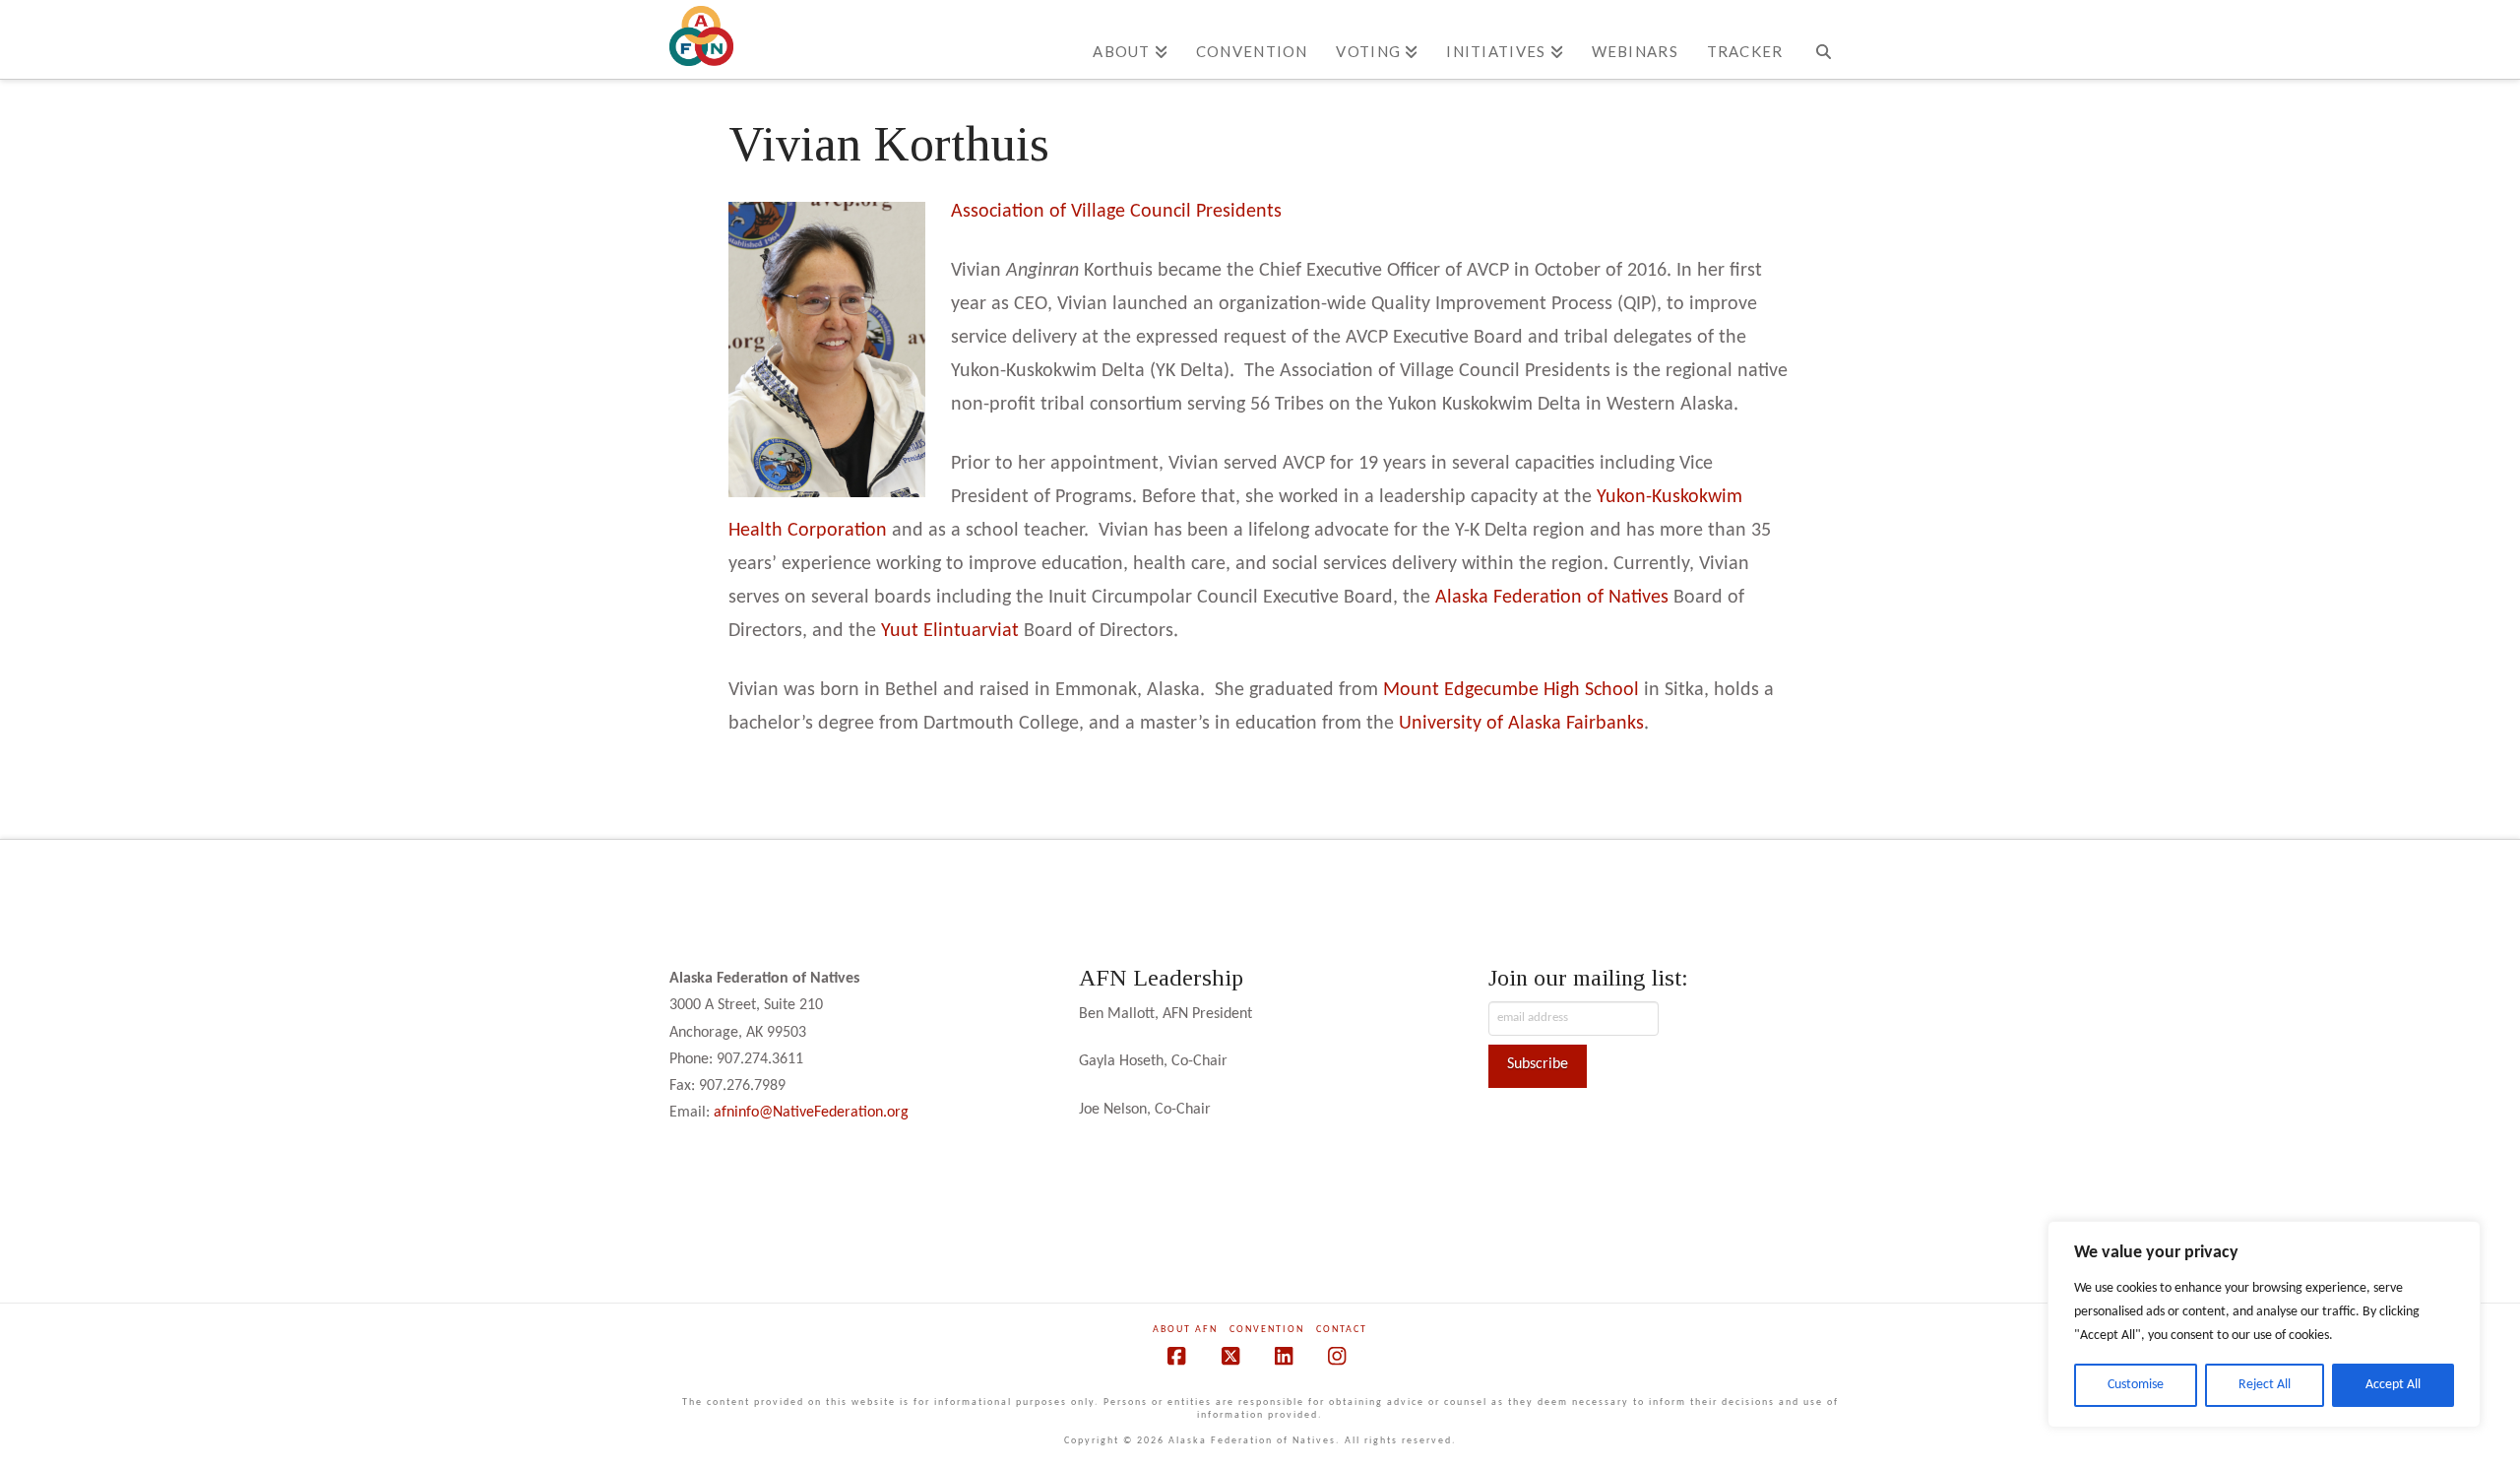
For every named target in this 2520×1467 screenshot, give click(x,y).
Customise (2136, 1385)
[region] (2264, 1324)
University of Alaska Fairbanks (1521, 724)
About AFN (1185, 1330)
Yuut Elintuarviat (950, 631)
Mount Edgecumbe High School (1511, 690)
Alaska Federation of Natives (1552, 598)
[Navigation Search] (1824, 39)
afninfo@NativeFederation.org (811, 1113)
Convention (1267, 1330)
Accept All (2393, 1385)
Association (1000, 212)
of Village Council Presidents (1165, 212)
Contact (1342, 1330)
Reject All (2265, 1385)
